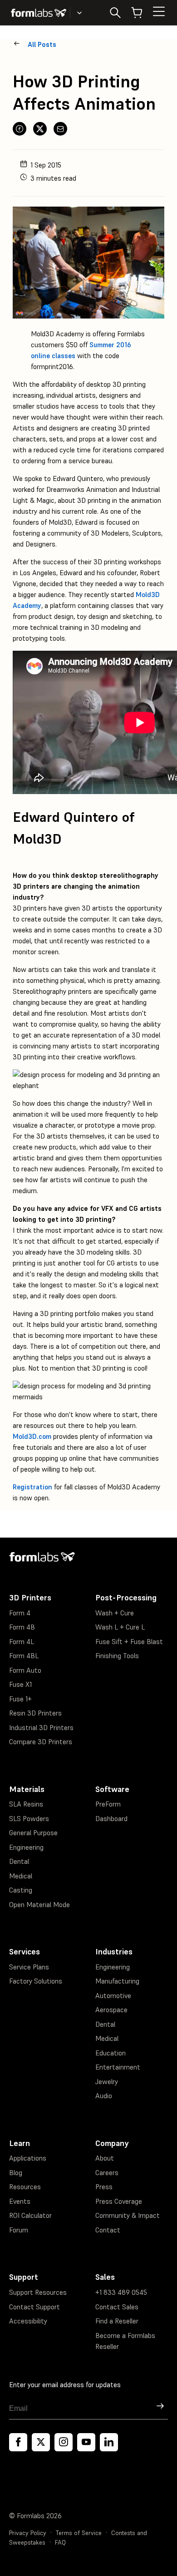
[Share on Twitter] (40, 129)
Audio (104, 2096)
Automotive (113, 1996)
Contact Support (34, 2307)
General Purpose (33, 1833)
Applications (28, 2158)
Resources (25, 2187)
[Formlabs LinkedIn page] (109, 2442)
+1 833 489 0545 (121, 2292)
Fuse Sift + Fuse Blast (129, 1642)
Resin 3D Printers (35, 1713)
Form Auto (25, 1670)
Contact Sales (117, 2307)
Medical (21, 1876)
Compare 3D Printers (41, 1742)
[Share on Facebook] (20, 129)
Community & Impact (128, 2215)
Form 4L (22, 1642)
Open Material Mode (39, 1905)
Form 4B (22, 1627)
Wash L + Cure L (120, 1627)
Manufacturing (117, 1981)
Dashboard (111, 1819)
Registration (32, 1487)
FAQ (60, 2543)
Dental (19, 1861)
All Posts (42, 44)
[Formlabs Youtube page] (86, 2442)
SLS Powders (29, 1819)
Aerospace (111, 2010)
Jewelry (107, 2082)
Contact (108, 2230)
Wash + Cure (115, 1613)
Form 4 (20, 1613)
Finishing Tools (117, 1656)
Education (111, 2053)
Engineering (26, 1847)
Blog (16, 2173)
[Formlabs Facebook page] (18, 2442)
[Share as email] (60, 129)
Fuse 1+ (20, 1699)
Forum (19, 2230)
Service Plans (29, 1967)
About (105, 2158)
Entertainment (118, 2067)
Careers (107, 2173)
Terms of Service (79, 2533)
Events (20, 2201)
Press (104, 2187)
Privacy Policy (28, 2533)
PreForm (108, 1804)
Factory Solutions (36, 1981)
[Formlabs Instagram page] (64, 2442)
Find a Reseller (117, 2321)
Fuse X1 (20, 1684)
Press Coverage (119, 2201)
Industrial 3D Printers (41, 1728)
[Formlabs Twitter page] (41, 2442)
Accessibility (28, 2321)
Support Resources (38, 2292)
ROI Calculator (30, 2215)
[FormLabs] (39, 13)
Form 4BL (24, 1656)
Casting (21, 1890)
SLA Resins (26, 1804)
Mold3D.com (32, 1436)
